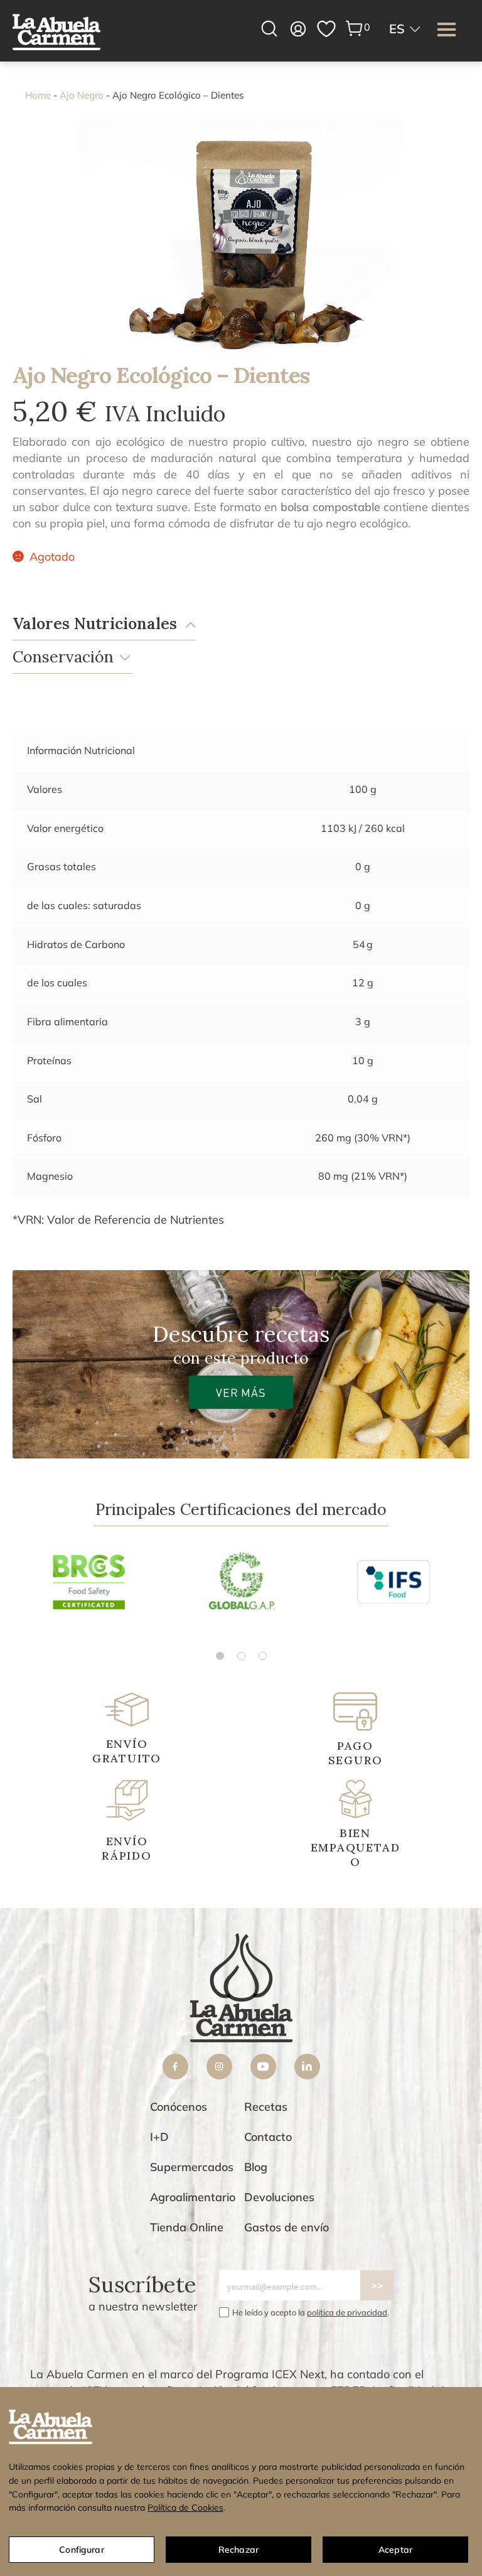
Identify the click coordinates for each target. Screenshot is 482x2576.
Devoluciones (279, 2197)
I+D (159, 2137)
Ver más (241, 1392)
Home (38, 95)
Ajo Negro (82, 95)
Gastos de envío (287, 2227)
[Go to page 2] (241, 1656)
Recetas (266, 2107)
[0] (355, 29)
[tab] (228, 624)
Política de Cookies (185, 2508)
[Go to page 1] (220, 1656)
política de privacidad (347, 2312)
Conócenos (179, 2107)
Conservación (63, 657)
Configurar (81, 2550)
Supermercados (192, 2167)
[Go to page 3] (263, 1656)
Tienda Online (187, 2227)
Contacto (268, 2137)
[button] (406, 29)
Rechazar (238, 2550)
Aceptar (395, 2550)
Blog (256, 2167)
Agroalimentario (193, 2197)
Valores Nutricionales (95, 623)
